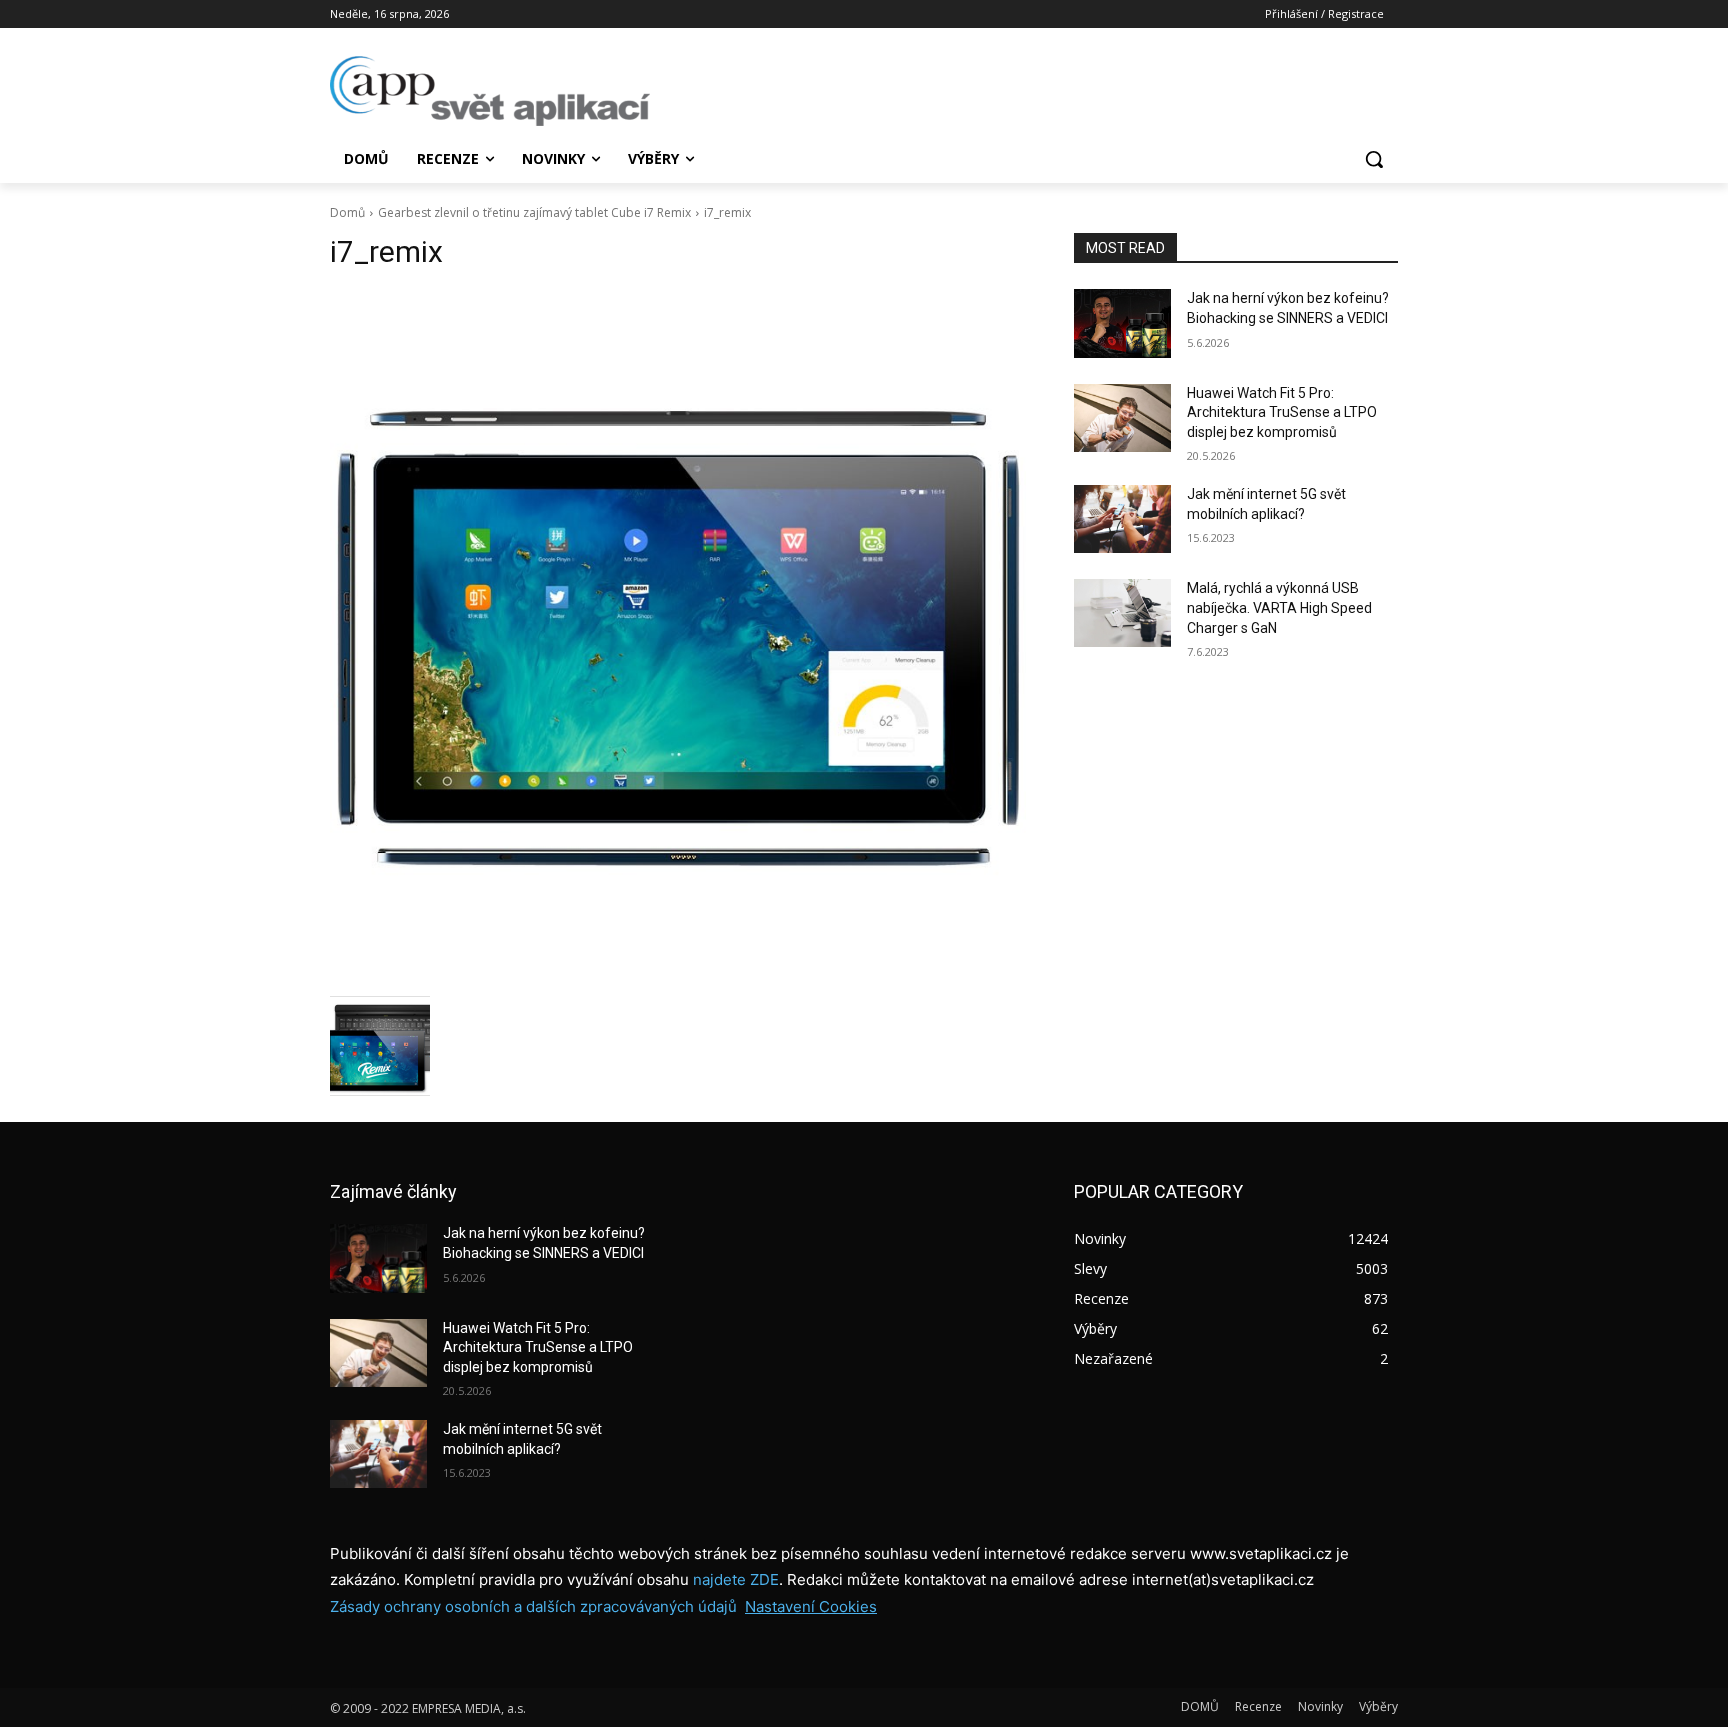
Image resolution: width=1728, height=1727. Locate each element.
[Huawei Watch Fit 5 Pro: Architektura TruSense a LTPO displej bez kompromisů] (1122, 418)
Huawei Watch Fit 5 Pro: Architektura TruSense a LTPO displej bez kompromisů (1282, 412)
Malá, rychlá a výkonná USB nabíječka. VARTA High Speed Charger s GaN (1279, 607)
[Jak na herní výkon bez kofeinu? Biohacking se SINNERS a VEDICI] (1122, 323)
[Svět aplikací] (490, 91)
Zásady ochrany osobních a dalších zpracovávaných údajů (533, 1606)
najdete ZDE (736, 1579)
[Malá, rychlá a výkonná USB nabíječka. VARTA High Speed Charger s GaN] (1122, 613)
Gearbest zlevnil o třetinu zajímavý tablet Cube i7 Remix (534, 212)
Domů (347, 212)
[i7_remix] (678, 638)
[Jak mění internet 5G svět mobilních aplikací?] (1122, 519)
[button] (1374, 159)
